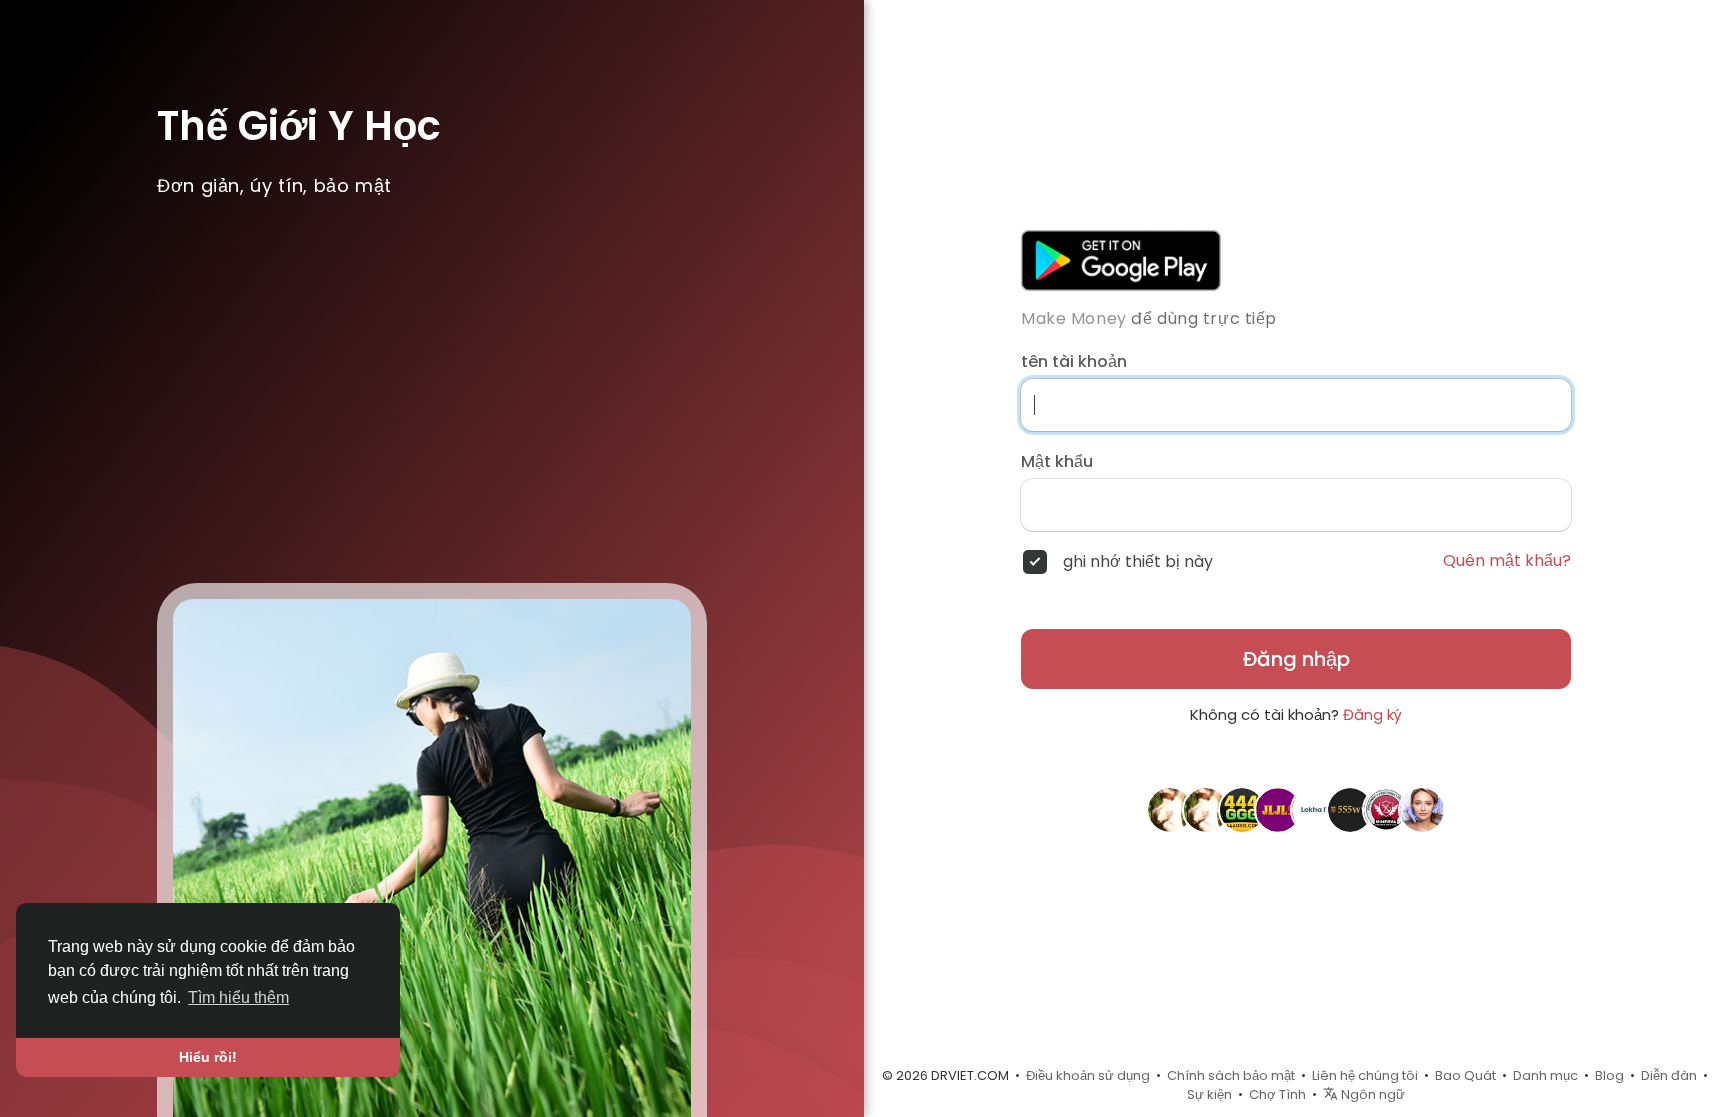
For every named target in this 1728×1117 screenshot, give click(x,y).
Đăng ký (1372, 714)
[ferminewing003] (1206, 809)
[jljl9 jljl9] (1278, 809)
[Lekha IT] (1314, 809)
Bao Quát (1465, 1075)
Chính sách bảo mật (1231, 1075)
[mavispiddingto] (1170, 809)
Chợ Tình (1277, 1094)
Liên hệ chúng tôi (1365, 1075)
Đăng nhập (1296, 659)
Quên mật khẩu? (1507, 561)
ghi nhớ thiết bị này (1138, 562)
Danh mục (1545, 1075)
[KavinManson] (1422, 809)
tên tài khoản (1074, 362)
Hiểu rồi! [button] (208, 1057)
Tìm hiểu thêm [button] (238, 997)
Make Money (1074, 318)
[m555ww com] (1350, 809)
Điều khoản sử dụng (1088, 1075)
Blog (1609, 1075)
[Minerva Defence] (1386, 809)
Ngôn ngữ (1371, 1094)
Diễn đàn (1669, 1075)
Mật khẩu (1057, 462)
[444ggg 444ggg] (1242, 809)
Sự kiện (1209, 1094)
